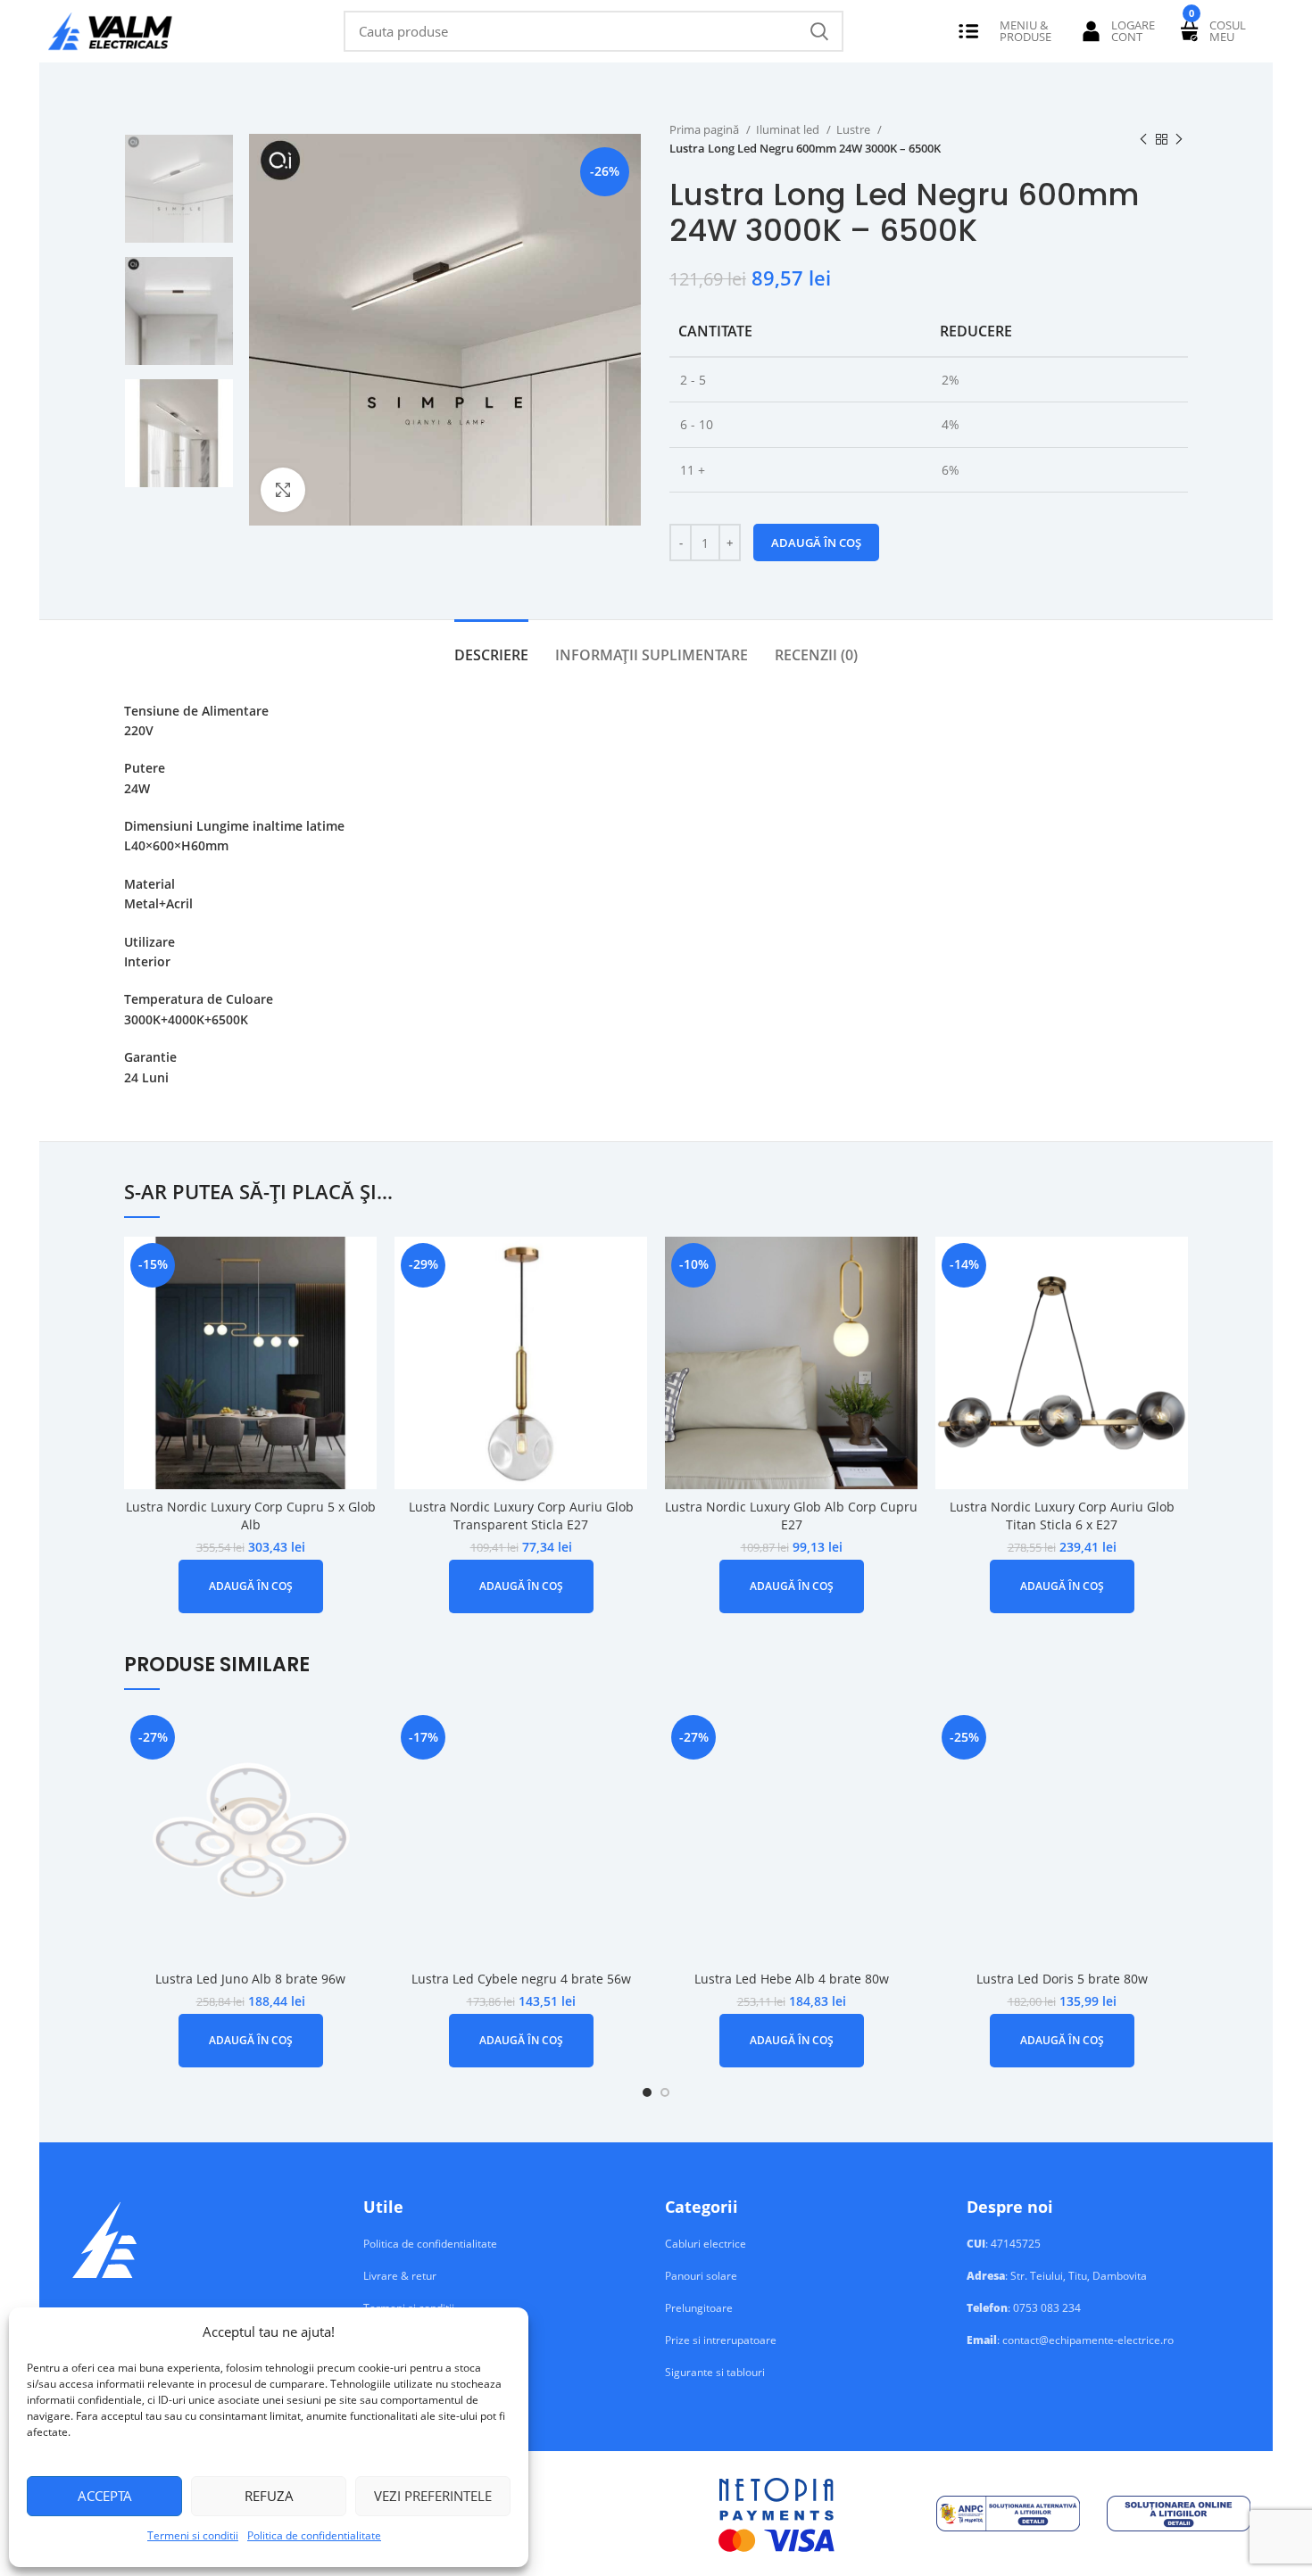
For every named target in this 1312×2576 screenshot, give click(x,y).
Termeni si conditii (193, 2535)
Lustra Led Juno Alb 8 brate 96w (250, 1979)
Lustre (855, 129)
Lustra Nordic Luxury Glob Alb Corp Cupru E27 (791, 1516)
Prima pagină (706, 129)
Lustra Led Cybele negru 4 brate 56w (521, 1979)
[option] (179, 189)
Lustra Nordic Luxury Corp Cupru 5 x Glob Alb (251, 1516)
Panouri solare (701, 2276)
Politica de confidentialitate (314, 2535)
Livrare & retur (400, 2276)
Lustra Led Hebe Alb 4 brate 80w (792, 1979)
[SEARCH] (819, 31)
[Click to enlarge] (283, 490)
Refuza (269, 2496)
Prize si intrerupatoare (721, 2340)
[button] (251, 1586)
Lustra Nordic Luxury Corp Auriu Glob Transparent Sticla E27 (521, 1516)
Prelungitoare (699, 2308)
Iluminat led (789, 129)
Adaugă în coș (816, 543)
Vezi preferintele (433, 2496)
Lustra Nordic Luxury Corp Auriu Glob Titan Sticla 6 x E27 (1062, 1516)
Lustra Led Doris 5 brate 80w (1062, 1979)
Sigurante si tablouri (715, 2373)
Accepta (105, 2496)
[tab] (491, 646)
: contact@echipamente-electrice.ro (1070, 2340)
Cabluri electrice (706, 2244)
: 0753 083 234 (1024, 2308)
